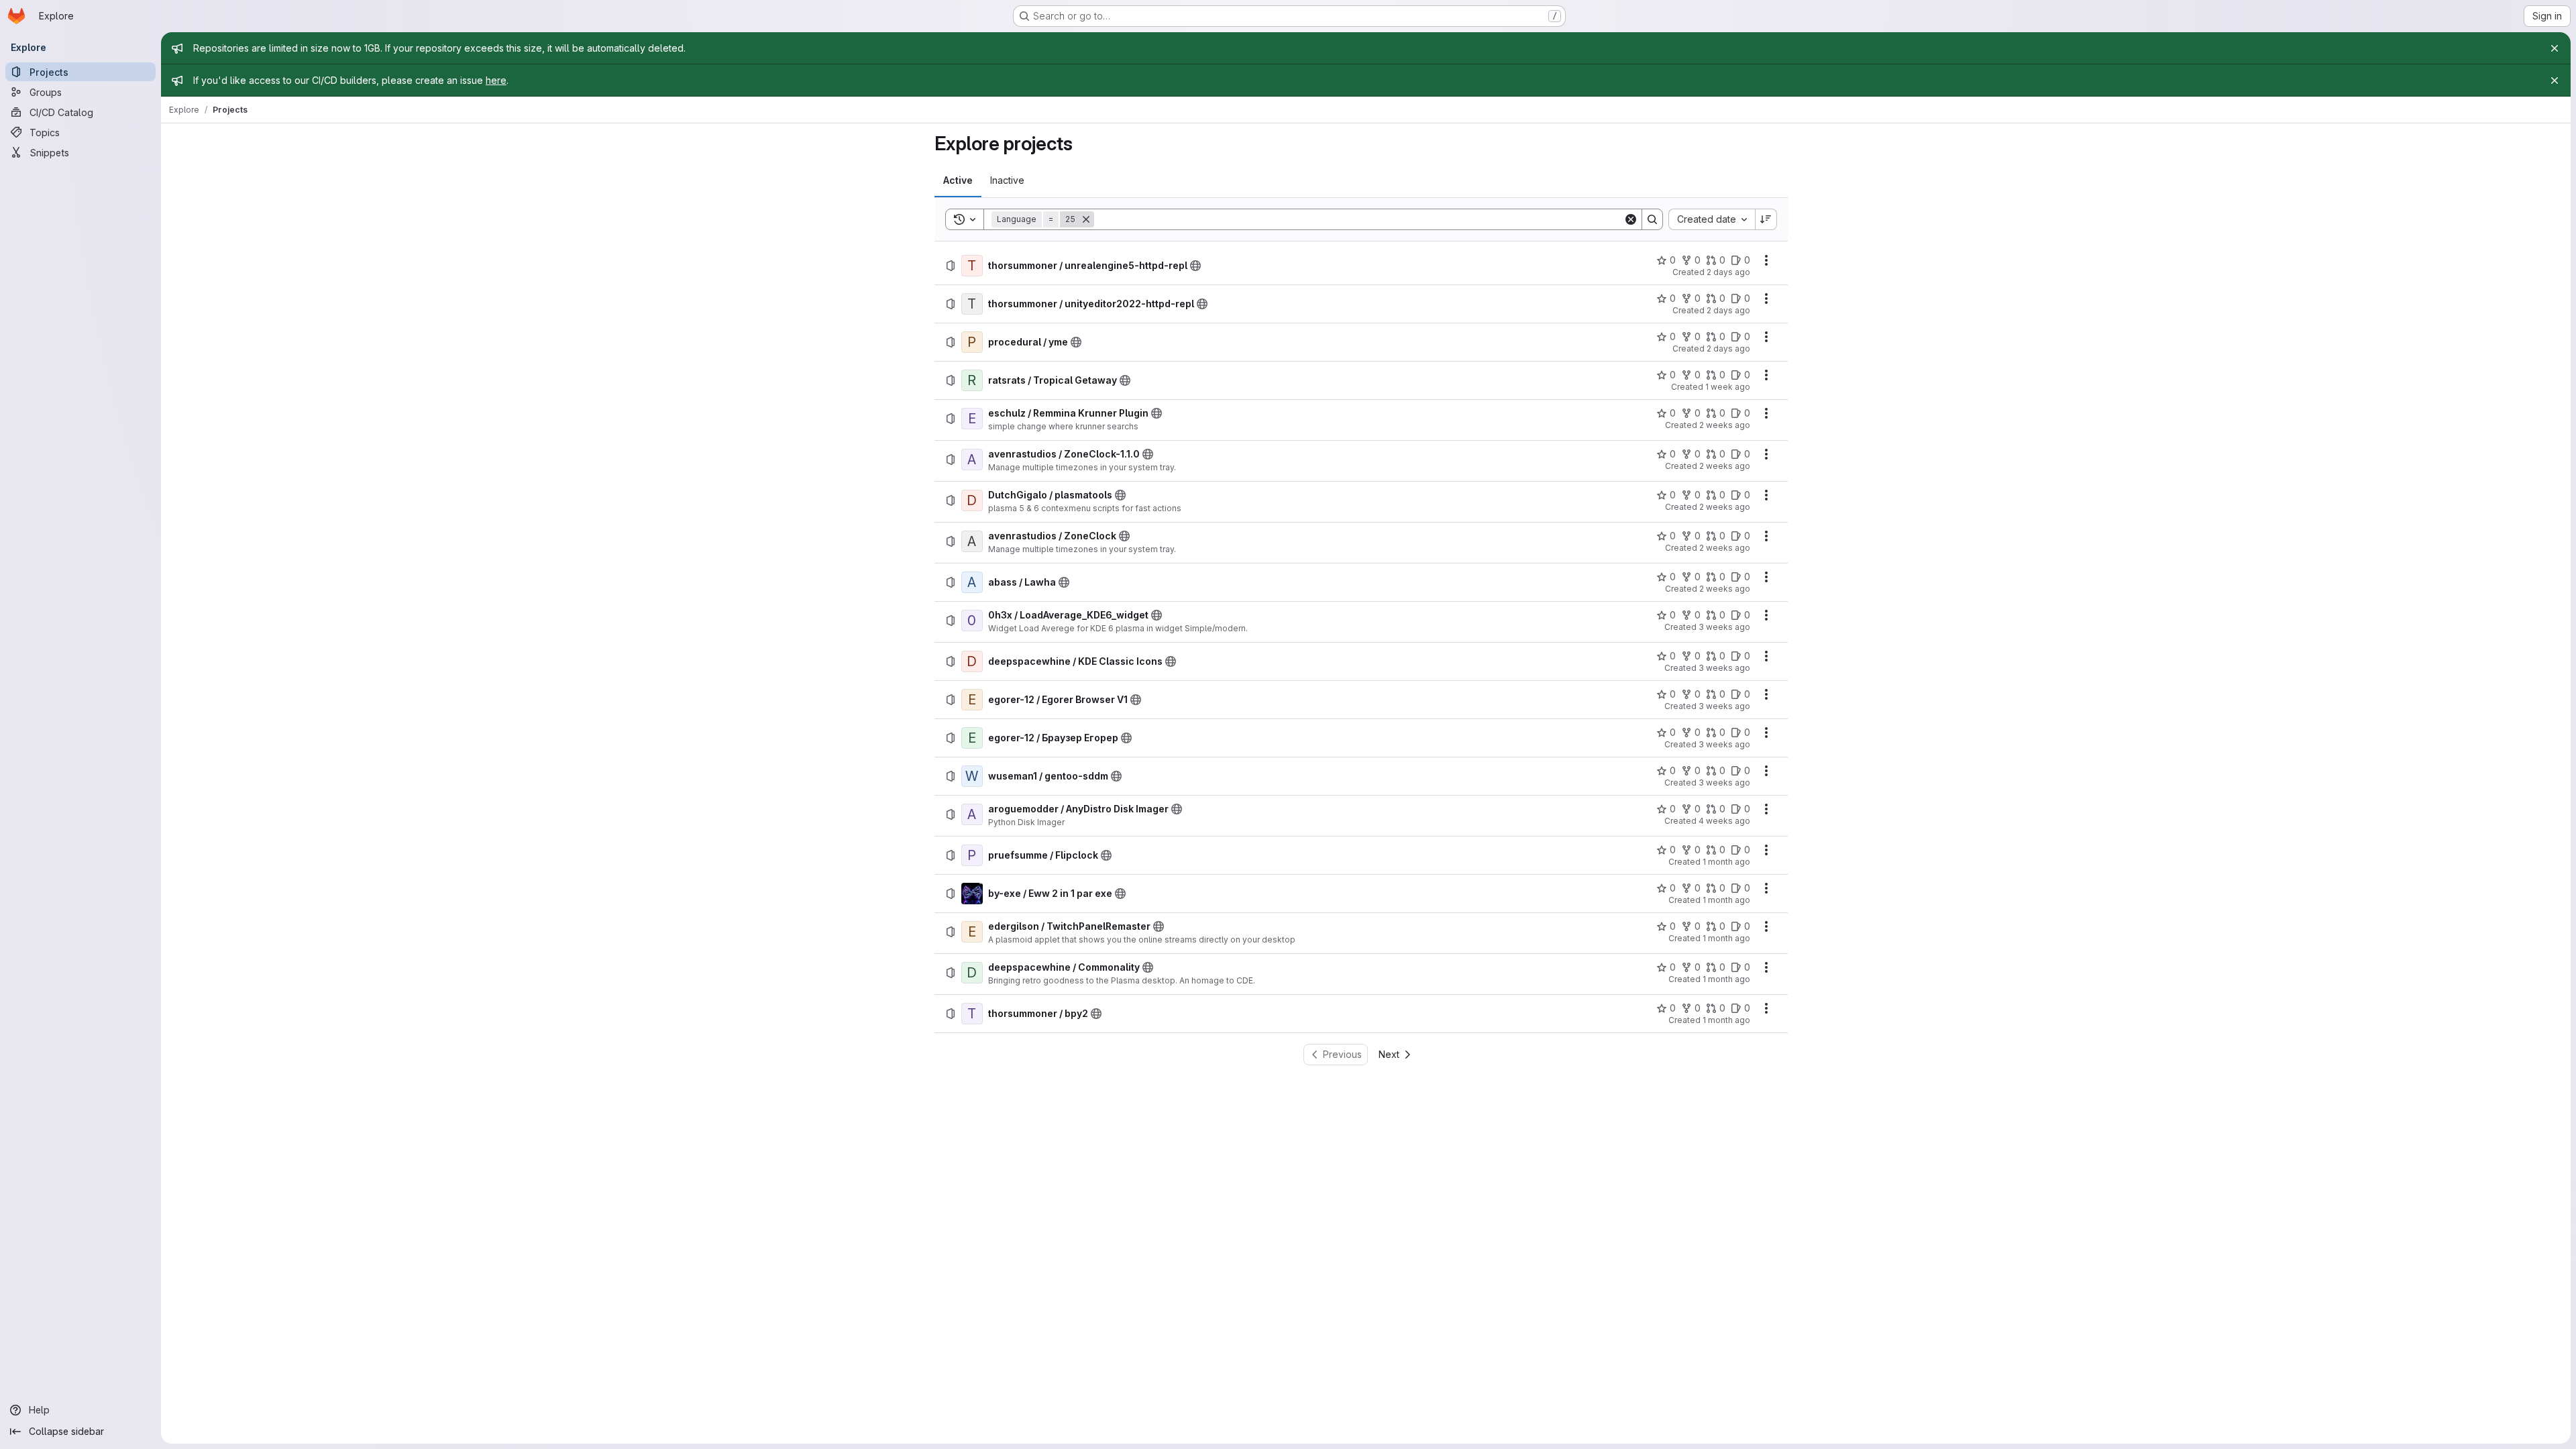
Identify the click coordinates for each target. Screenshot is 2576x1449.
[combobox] (1712, 219)
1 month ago (1726, 862)
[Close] (2555, 48)
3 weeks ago (1724, 627)
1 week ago (1728, 387)
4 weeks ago (1724, 821)
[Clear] (1631, 219)
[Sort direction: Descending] (1766, 219)
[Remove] (1086, 219)
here (496, 80)
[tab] (958, 180)
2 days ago (1728, 272)
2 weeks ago (1725, 425)
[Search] (1652, 219)
